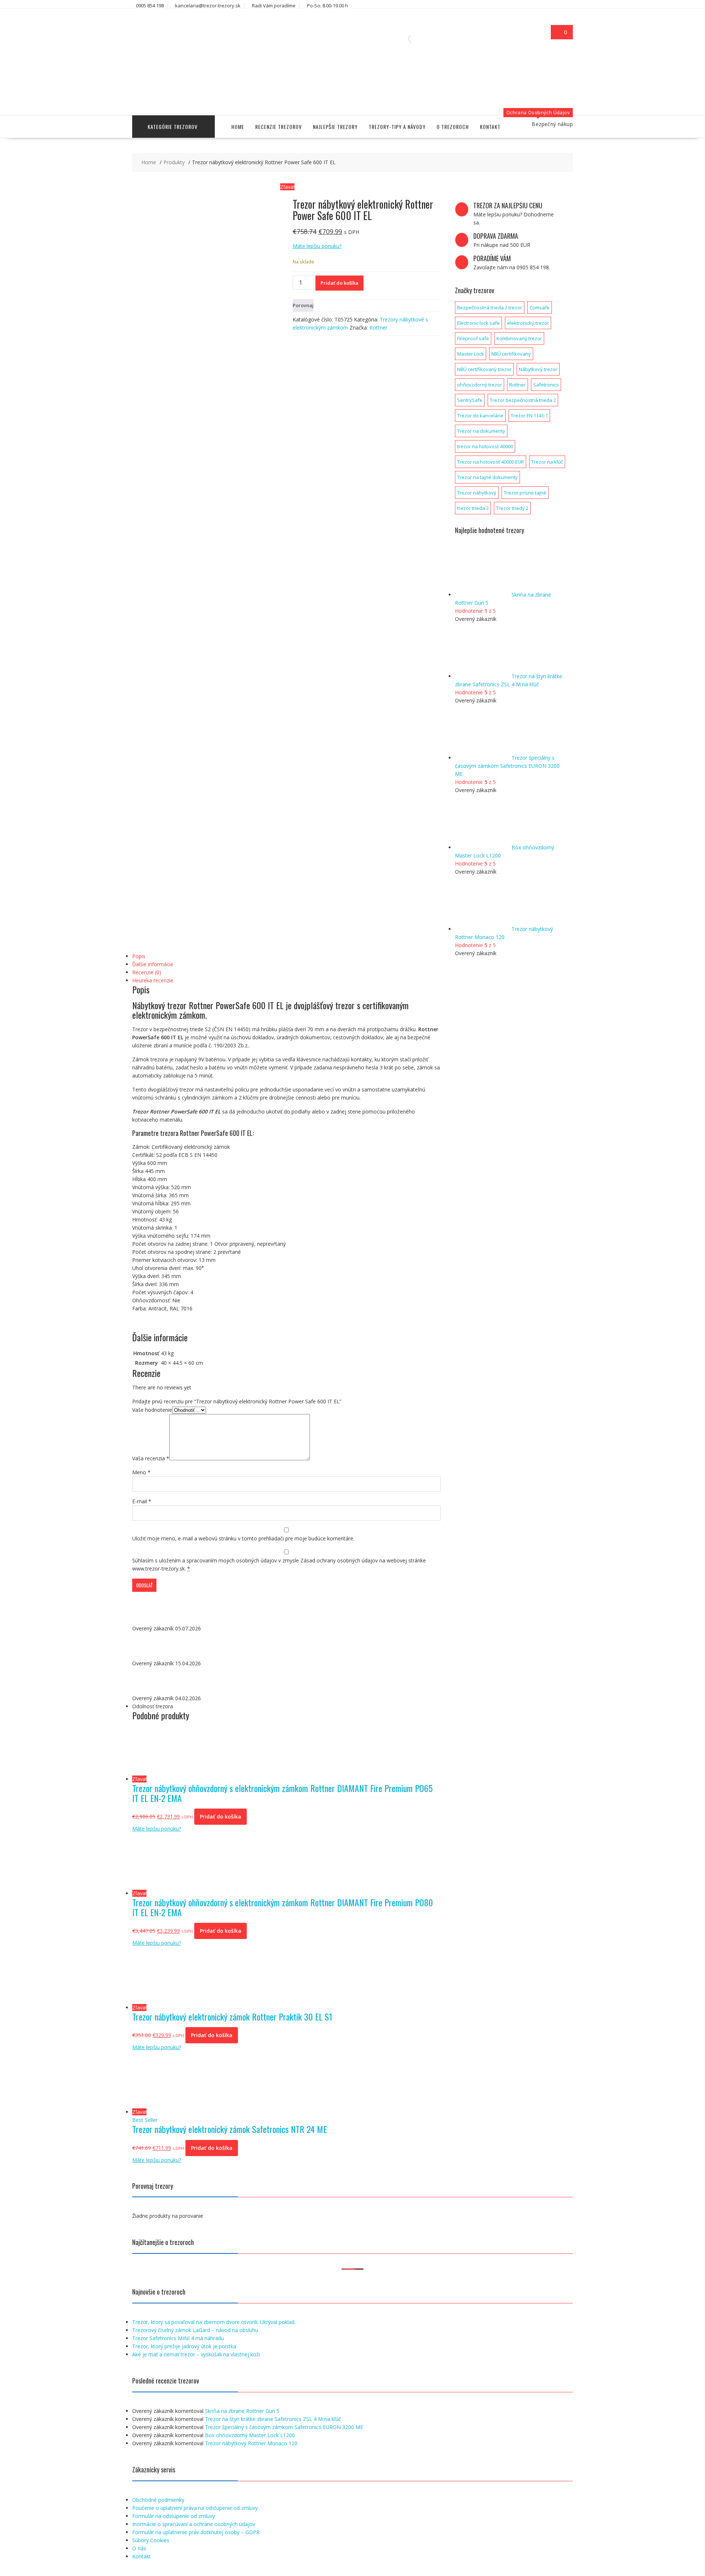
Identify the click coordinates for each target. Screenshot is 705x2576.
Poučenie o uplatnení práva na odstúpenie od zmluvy (195, 2508)
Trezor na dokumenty (481, 431)
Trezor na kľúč (547, 462)
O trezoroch (453, 127)
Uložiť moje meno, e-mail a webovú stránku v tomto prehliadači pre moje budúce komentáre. (243, 1538)
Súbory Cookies (151, 2540)
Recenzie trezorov (279, 127)
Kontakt (490, 127)
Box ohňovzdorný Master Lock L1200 (250, 2435)
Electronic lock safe (478, 323)
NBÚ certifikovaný (511, 354)
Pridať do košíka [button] (220, 1816)
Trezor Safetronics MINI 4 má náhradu (178, 2338)
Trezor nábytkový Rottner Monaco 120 (251, 2443)
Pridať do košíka (339, 283)
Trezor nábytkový (477, 493)
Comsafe (540, 307)
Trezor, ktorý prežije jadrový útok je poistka (184, 2346)
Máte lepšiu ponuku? (317, 246)
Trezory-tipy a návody (397, 127)
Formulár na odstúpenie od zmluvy (173, 2516)
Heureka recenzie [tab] (153, 980)
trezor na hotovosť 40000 (485, 446)
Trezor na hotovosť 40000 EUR (491, 462)
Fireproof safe (473, 338)
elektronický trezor (528, 323)
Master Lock (471, 354)
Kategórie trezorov (173, 127)
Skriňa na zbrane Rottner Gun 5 (242, 2411)
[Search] (422, 39)
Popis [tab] (139, 956)
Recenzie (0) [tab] (147, 972)
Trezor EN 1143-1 (529, 415)
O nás (139, 2548)
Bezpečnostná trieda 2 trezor (490, 307)
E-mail (142, 1501)
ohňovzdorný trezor (480, 385)
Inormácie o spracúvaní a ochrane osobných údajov (194, 2524)
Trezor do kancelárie (480, 415)
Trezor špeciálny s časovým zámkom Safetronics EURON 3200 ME (284, 2427)
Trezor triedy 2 (512, 508)
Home (238, 127)
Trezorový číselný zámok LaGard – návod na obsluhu (195, 2330)
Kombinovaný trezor (519, 338)
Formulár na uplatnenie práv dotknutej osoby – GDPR (196, 2532)
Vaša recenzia (151, 1458)
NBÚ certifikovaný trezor (484, 369)
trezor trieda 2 (473, 508)
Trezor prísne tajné (525, 493)
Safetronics (546, 385)
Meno (141, 1472)
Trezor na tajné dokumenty (487, 477)
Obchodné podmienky (158, 2500)
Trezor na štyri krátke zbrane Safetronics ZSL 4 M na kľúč (273, 2419)
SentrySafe (470, 400)
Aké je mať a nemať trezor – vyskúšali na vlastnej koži (196, 2354)
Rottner (378, 328)
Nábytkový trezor (538, 369)
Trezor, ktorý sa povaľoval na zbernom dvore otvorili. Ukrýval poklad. (214, 2322)
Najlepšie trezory (335, 127)
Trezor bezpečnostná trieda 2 (523, 400)
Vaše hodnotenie (152, 1410)
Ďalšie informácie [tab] (153, 964)
